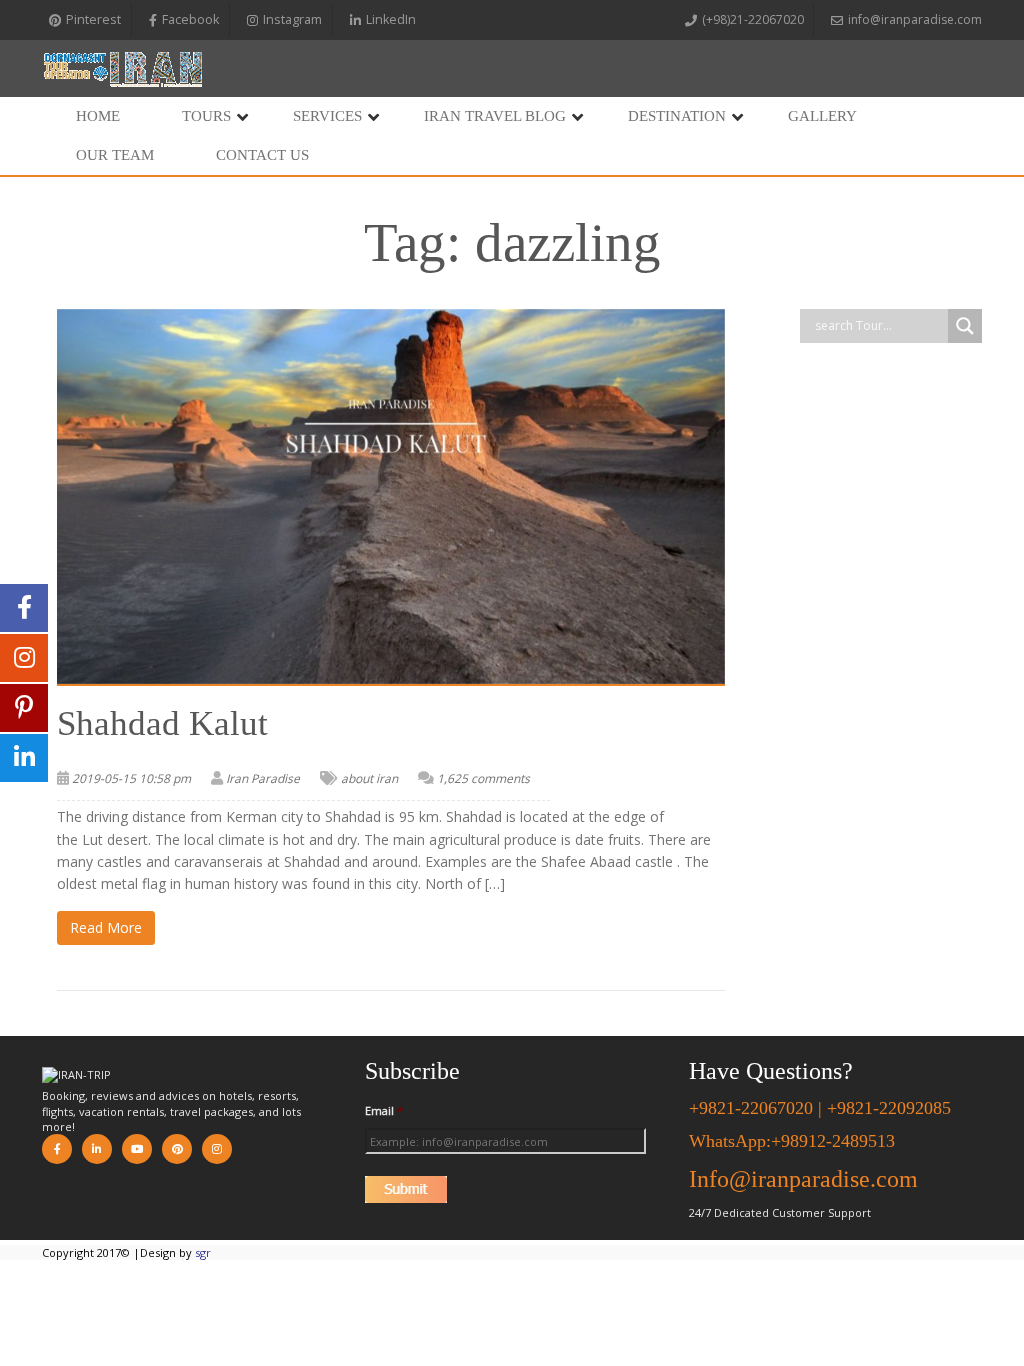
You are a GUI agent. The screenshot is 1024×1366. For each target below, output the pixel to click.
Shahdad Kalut (162, 723)
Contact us (262, 155)
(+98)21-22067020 (753, 19)
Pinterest (93, 19)
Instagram (292, 19)
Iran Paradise (263, 778)
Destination (677, 116)
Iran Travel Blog (495, 116)
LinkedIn (391, 19)
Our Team (115, 155)
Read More (106, 927)
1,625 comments (483, 778)
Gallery (822, 116)
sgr (203, 1252)
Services (327, 116)
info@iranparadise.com (915, 19)
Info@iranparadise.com (803, 1179)
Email (384, 1111)
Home (98, 116)
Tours (206, 116)
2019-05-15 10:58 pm (131, 778)
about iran (369, 778)
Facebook (190, 19)
